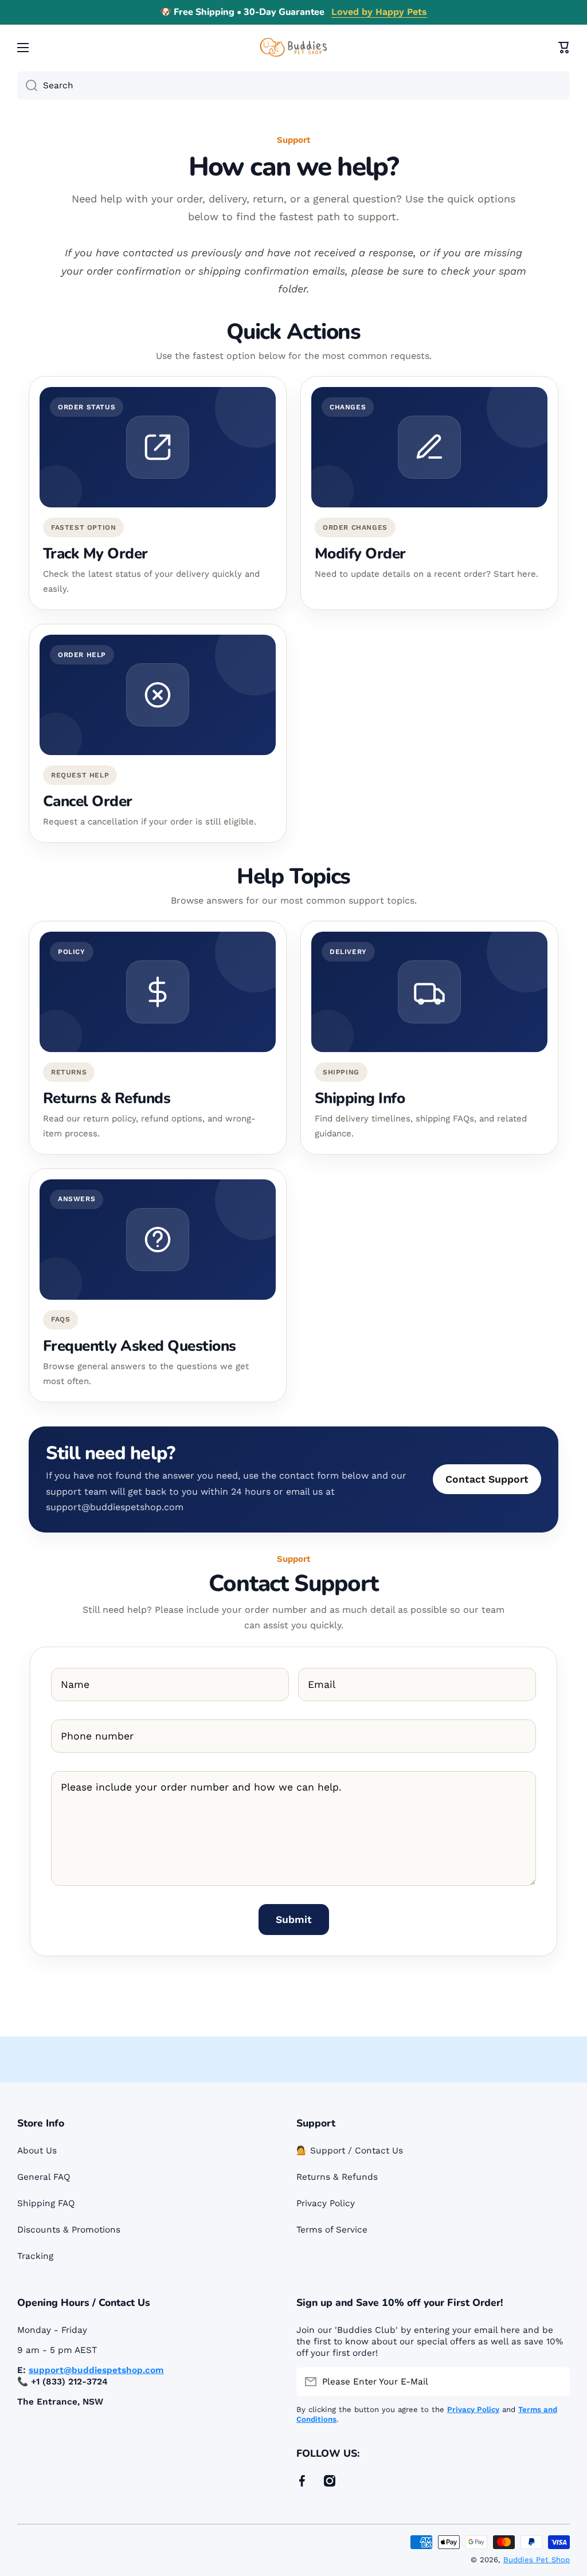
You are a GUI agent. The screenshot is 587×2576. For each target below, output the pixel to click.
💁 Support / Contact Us (350, 2151)
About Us (37, 2151)
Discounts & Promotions (69, 2230)
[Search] (27, 85)
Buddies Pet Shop (537, 2560)
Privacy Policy (326, 2203)
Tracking (35, 2256)
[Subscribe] (555, 2382)
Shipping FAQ (46, 2203)
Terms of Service (332, 2230)
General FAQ (44, 2177)
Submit (294, 1920)
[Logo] (293, 47)
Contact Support (487, 1479)
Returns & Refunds (337, 2177)
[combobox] (293, 85)
